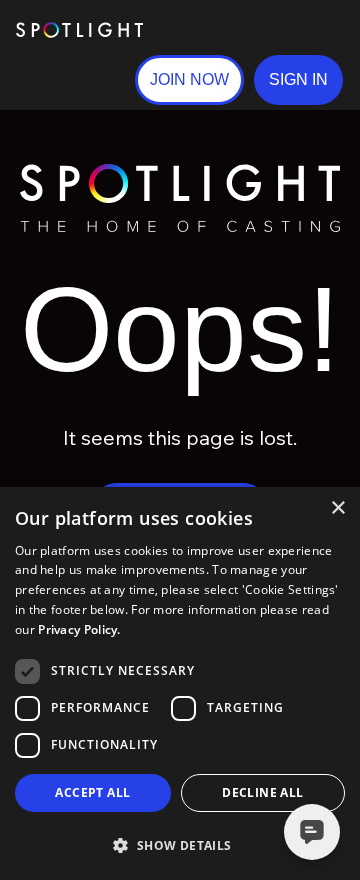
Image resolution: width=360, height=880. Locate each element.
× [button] (337, 508)
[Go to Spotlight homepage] (79, 30)
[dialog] (180, 683)
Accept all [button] (92, 792)
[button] (298, 80)
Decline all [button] (262, 792)
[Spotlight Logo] (180, 172)
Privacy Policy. (79, 629)
